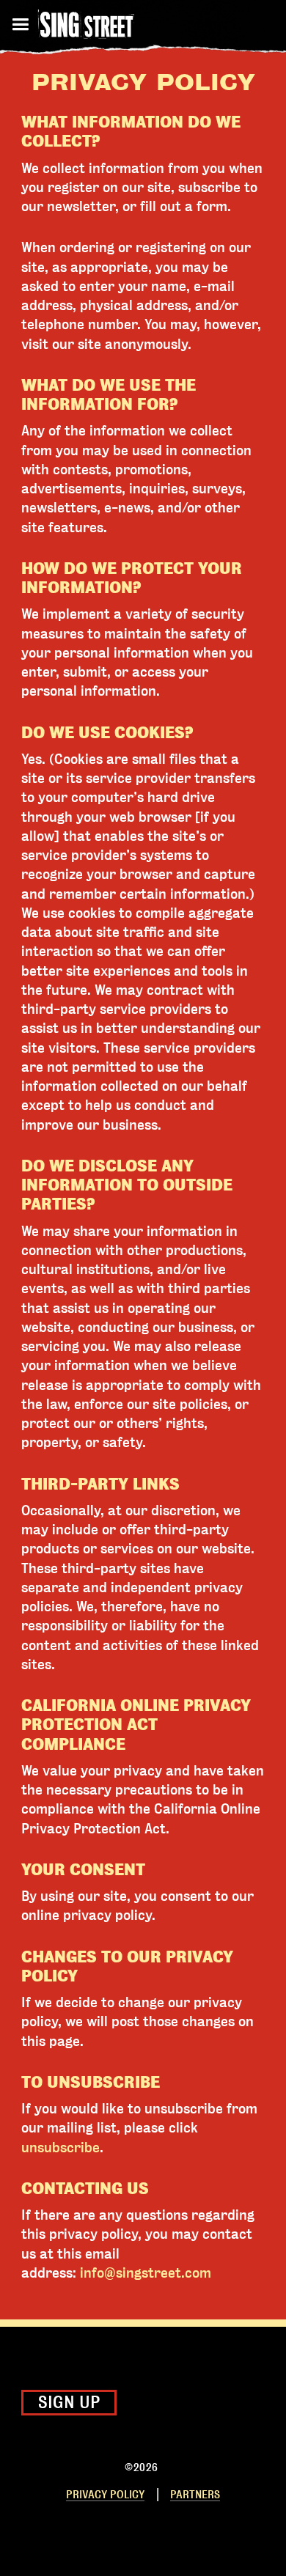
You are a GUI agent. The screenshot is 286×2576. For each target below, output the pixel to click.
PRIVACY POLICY (105, 2495)
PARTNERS (195, 2495)
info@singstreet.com (146, 2273)
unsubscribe (60, 2148)
